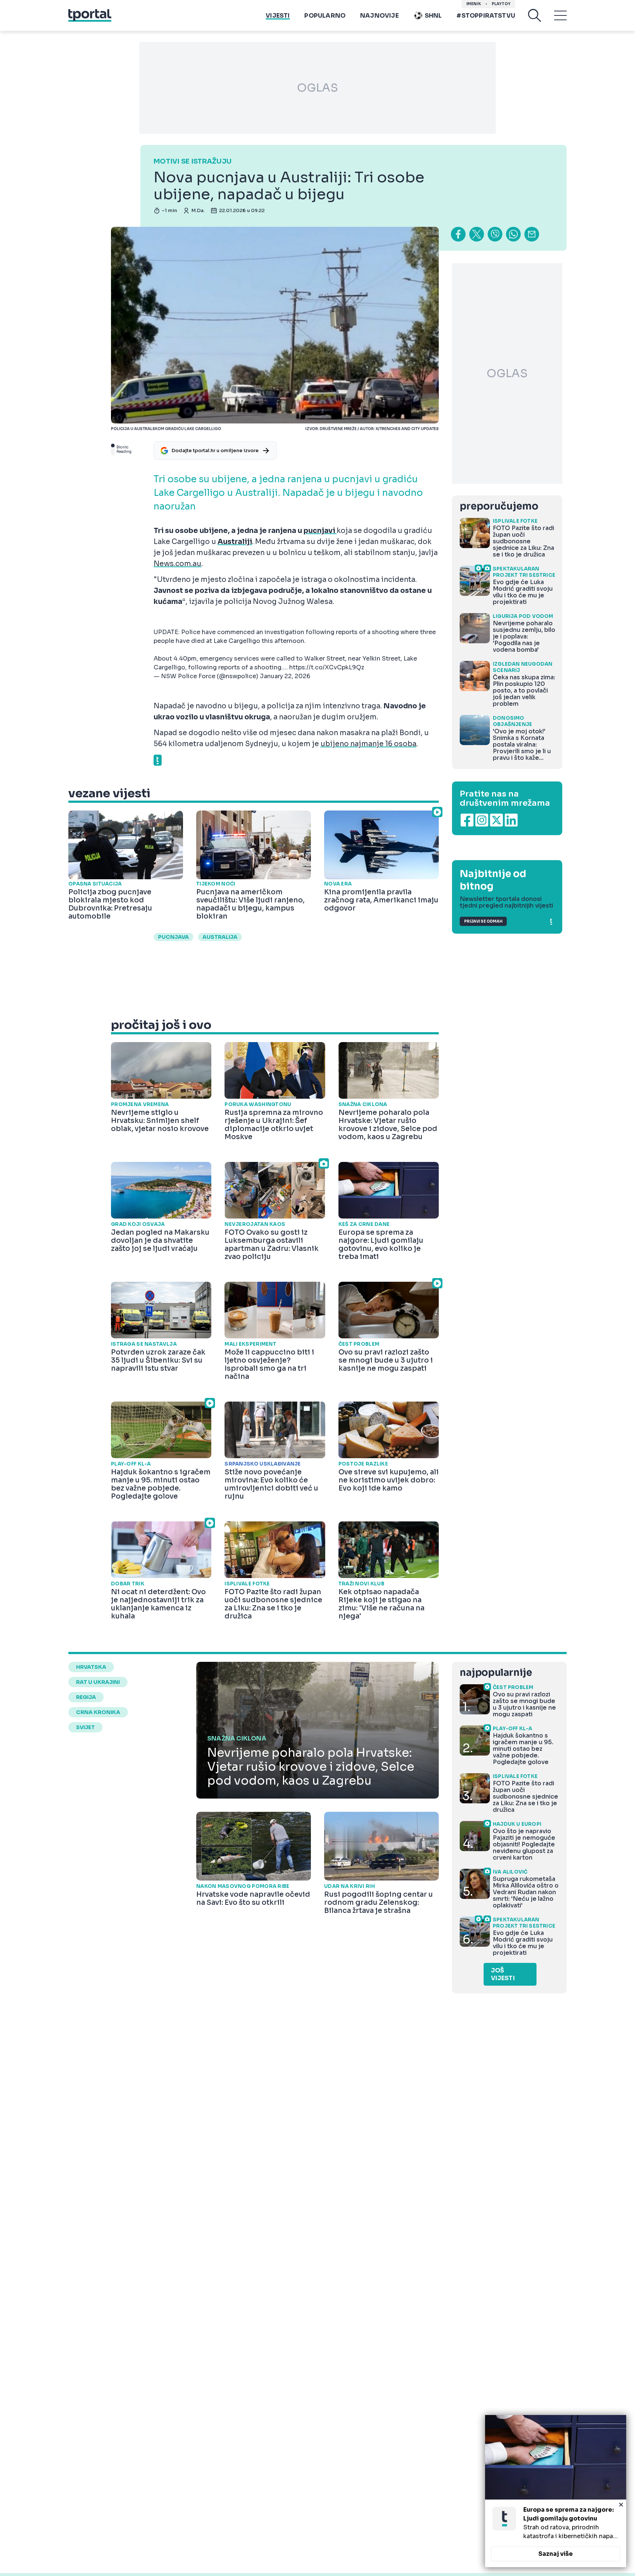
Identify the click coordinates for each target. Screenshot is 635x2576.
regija (86, 1697)
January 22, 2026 (285, 676)
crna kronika (98, 1712)
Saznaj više (556, 2554)
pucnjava (173, 937)
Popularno (325, 16)
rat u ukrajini (98, 1682)
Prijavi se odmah (483, 921)
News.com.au (177, 564)
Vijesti (278, 16)
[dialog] (556, 2491)
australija (220, 937)
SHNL (433, 16)
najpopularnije (496, 1673)
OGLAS (317, 88)
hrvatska (91, 1667)
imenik (474, 4)
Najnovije (379, 16)
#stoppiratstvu (486, 16)
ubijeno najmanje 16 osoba (368, 744)
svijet (85, 1727)
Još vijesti (503, 1974)
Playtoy (501, 4)
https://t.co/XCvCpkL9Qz (327, 667)
